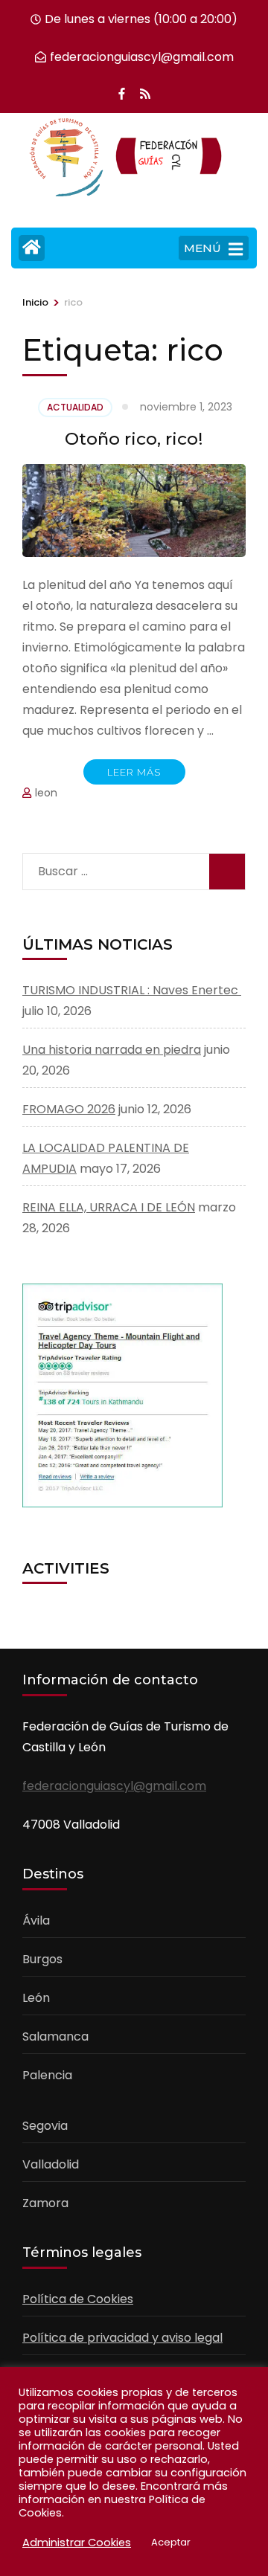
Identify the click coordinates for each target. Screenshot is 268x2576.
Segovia (45, 2126)
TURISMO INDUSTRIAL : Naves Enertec (132, 990)
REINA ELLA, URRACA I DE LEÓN (109, 1207)
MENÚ (202, 248)
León (36, 1998)
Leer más (134, 772)
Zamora (45, 2203)
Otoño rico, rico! (134, 439)
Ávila (36, 1920)
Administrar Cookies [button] (77, 2543)
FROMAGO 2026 (69, 1109)
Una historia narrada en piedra (112, 1050)
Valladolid (51, 2164)
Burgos (42, 1959)
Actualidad (75, 407)
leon (46, 793)
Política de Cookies (78, 2299)
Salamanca (55, 2036)
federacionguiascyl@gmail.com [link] (114, 1786)
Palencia (47, 2075)
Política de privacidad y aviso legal (122, 2338)
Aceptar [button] (171, 2542)
